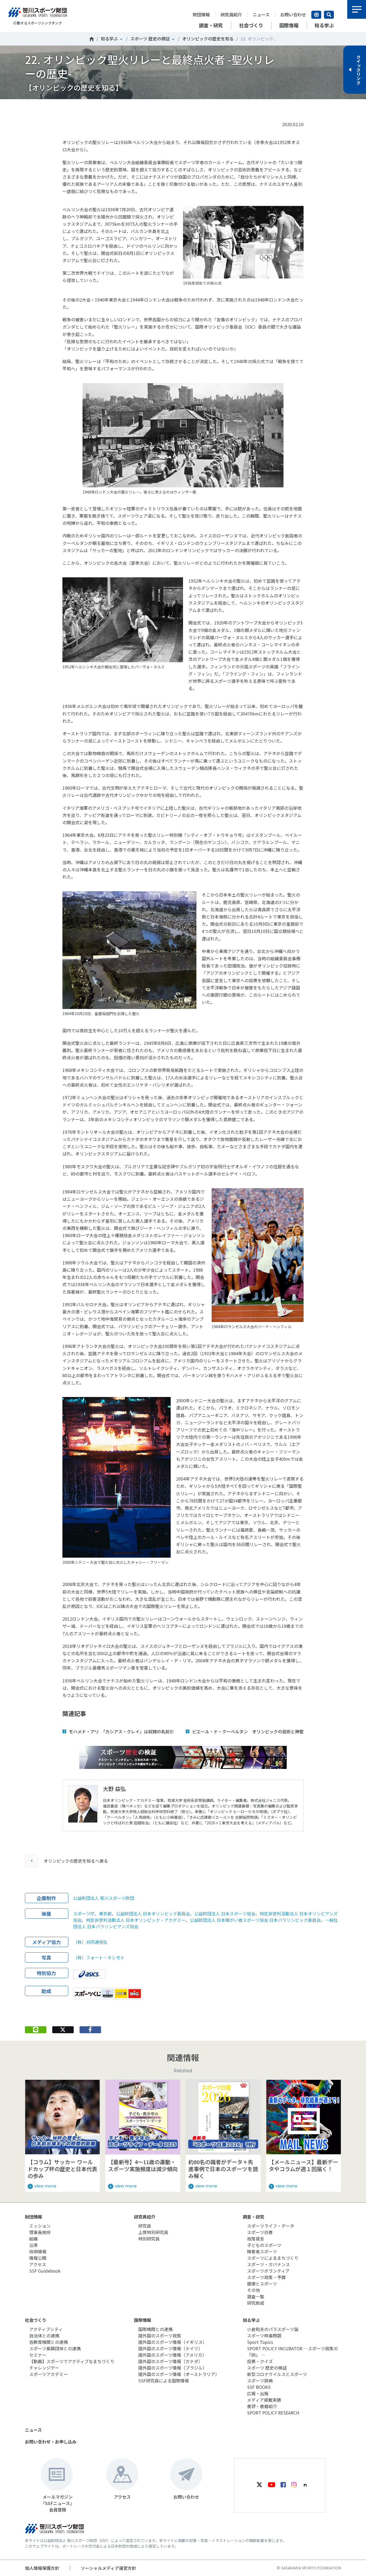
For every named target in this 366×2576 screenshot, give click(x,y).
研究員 (145, 2226)
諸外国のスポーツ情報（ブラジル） (173, 2368)
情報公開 (38, 2258)
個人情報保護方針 (42, 2568)
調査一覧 (256, 2296)
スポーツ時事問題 (264, 2336)
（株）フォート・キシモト (99, 1957)
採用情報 (38, 2251)
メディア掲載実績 (264, 2400)
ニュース (261, 14)
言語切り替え (316, 15)
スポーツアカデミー (48, 2374)
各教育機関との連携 (48, 2342)
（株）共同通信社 (90, 1942)
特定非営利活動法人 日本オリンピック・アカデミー (136, 1920)
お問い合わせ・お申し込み (51, 2442)
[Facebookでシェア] (90, 2030)
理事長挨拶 (40, 2232)
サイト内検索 (329, 15)
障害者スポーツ (262, 2251)
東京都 (105, 1914)
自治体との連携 (44, 2336)
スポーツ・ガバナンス (268, 2264)
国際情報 (143, 2320)
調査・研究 (253, 2217)
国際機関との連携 (155, 2329)
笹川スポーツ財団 (92, 39)
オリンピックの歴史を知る (208, 39)
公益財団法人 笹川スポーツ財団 (104, 1898)
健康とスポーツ (262, 2284)
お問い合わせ (293, 14)
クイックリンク (358, 70)
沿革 (33, 2245)
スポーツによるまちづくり (273, 2258)
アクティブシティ (46, 2329)
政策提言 (256, 2239)
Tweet (63, 108)
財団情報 (201, 14)
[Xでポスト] (63, 2030)
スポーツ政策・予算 (266, 2277)
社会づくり (36, 2320)
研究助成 (256, 2303)
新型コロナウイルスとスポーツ (277, 2374)
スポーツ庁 (84, 1914)
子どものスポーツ (264, 2245)
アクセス (38, 2264)
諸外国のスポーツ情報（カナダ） (170, 2361)
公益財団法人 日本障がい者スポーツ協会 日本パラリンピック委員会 (255, 1920)
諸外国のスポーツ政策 (160, 2336)
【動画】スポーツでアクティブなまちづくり (72, 2361)
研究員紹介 (231, 14)
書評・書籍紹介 (262, 2406)
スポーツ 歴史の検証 (150, 39)
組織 (33, 2239)
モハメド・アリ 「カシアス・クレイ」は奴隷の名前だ (121, 1731)
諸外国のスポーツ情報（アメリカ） (172, 2355)
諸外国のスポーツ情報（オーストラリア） (179, 2374)
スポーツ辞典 (260, 2381)
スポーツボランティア (268, 2271)
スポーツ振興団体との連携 (55, 2348)
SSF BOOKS (259, 2387)
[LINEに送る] (36, 2030)
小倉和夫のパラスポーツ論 (273, 2329)
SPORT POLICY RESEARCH (273, 2413)
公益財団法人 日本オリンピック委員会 (153, 1914)
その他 (253, 2290)
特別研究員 (149, 2239)
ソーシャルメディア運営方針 (108, 2568)
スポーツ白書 (260, 2232)
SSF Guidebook (45, 2271)
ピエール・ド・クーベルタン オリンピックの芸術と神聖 (248, 1731)
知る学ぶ (109, 39)
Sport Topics (260, 2342)
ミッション (40, 2226)
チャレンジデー (44, 2368)
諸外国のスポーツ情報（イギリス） (173, 2342)
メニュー (357, 9)
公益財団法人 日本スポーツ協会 (225, 1914)
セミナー (38, 2355)
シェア (90, 108)
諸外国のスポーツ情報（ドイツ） (170, 2348)
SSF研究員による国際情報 (164, 2381)
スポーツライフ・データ (271, 2226)
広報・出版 (258, 2393)
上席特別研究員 (153, 2232)
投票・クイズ (260, 2361)
